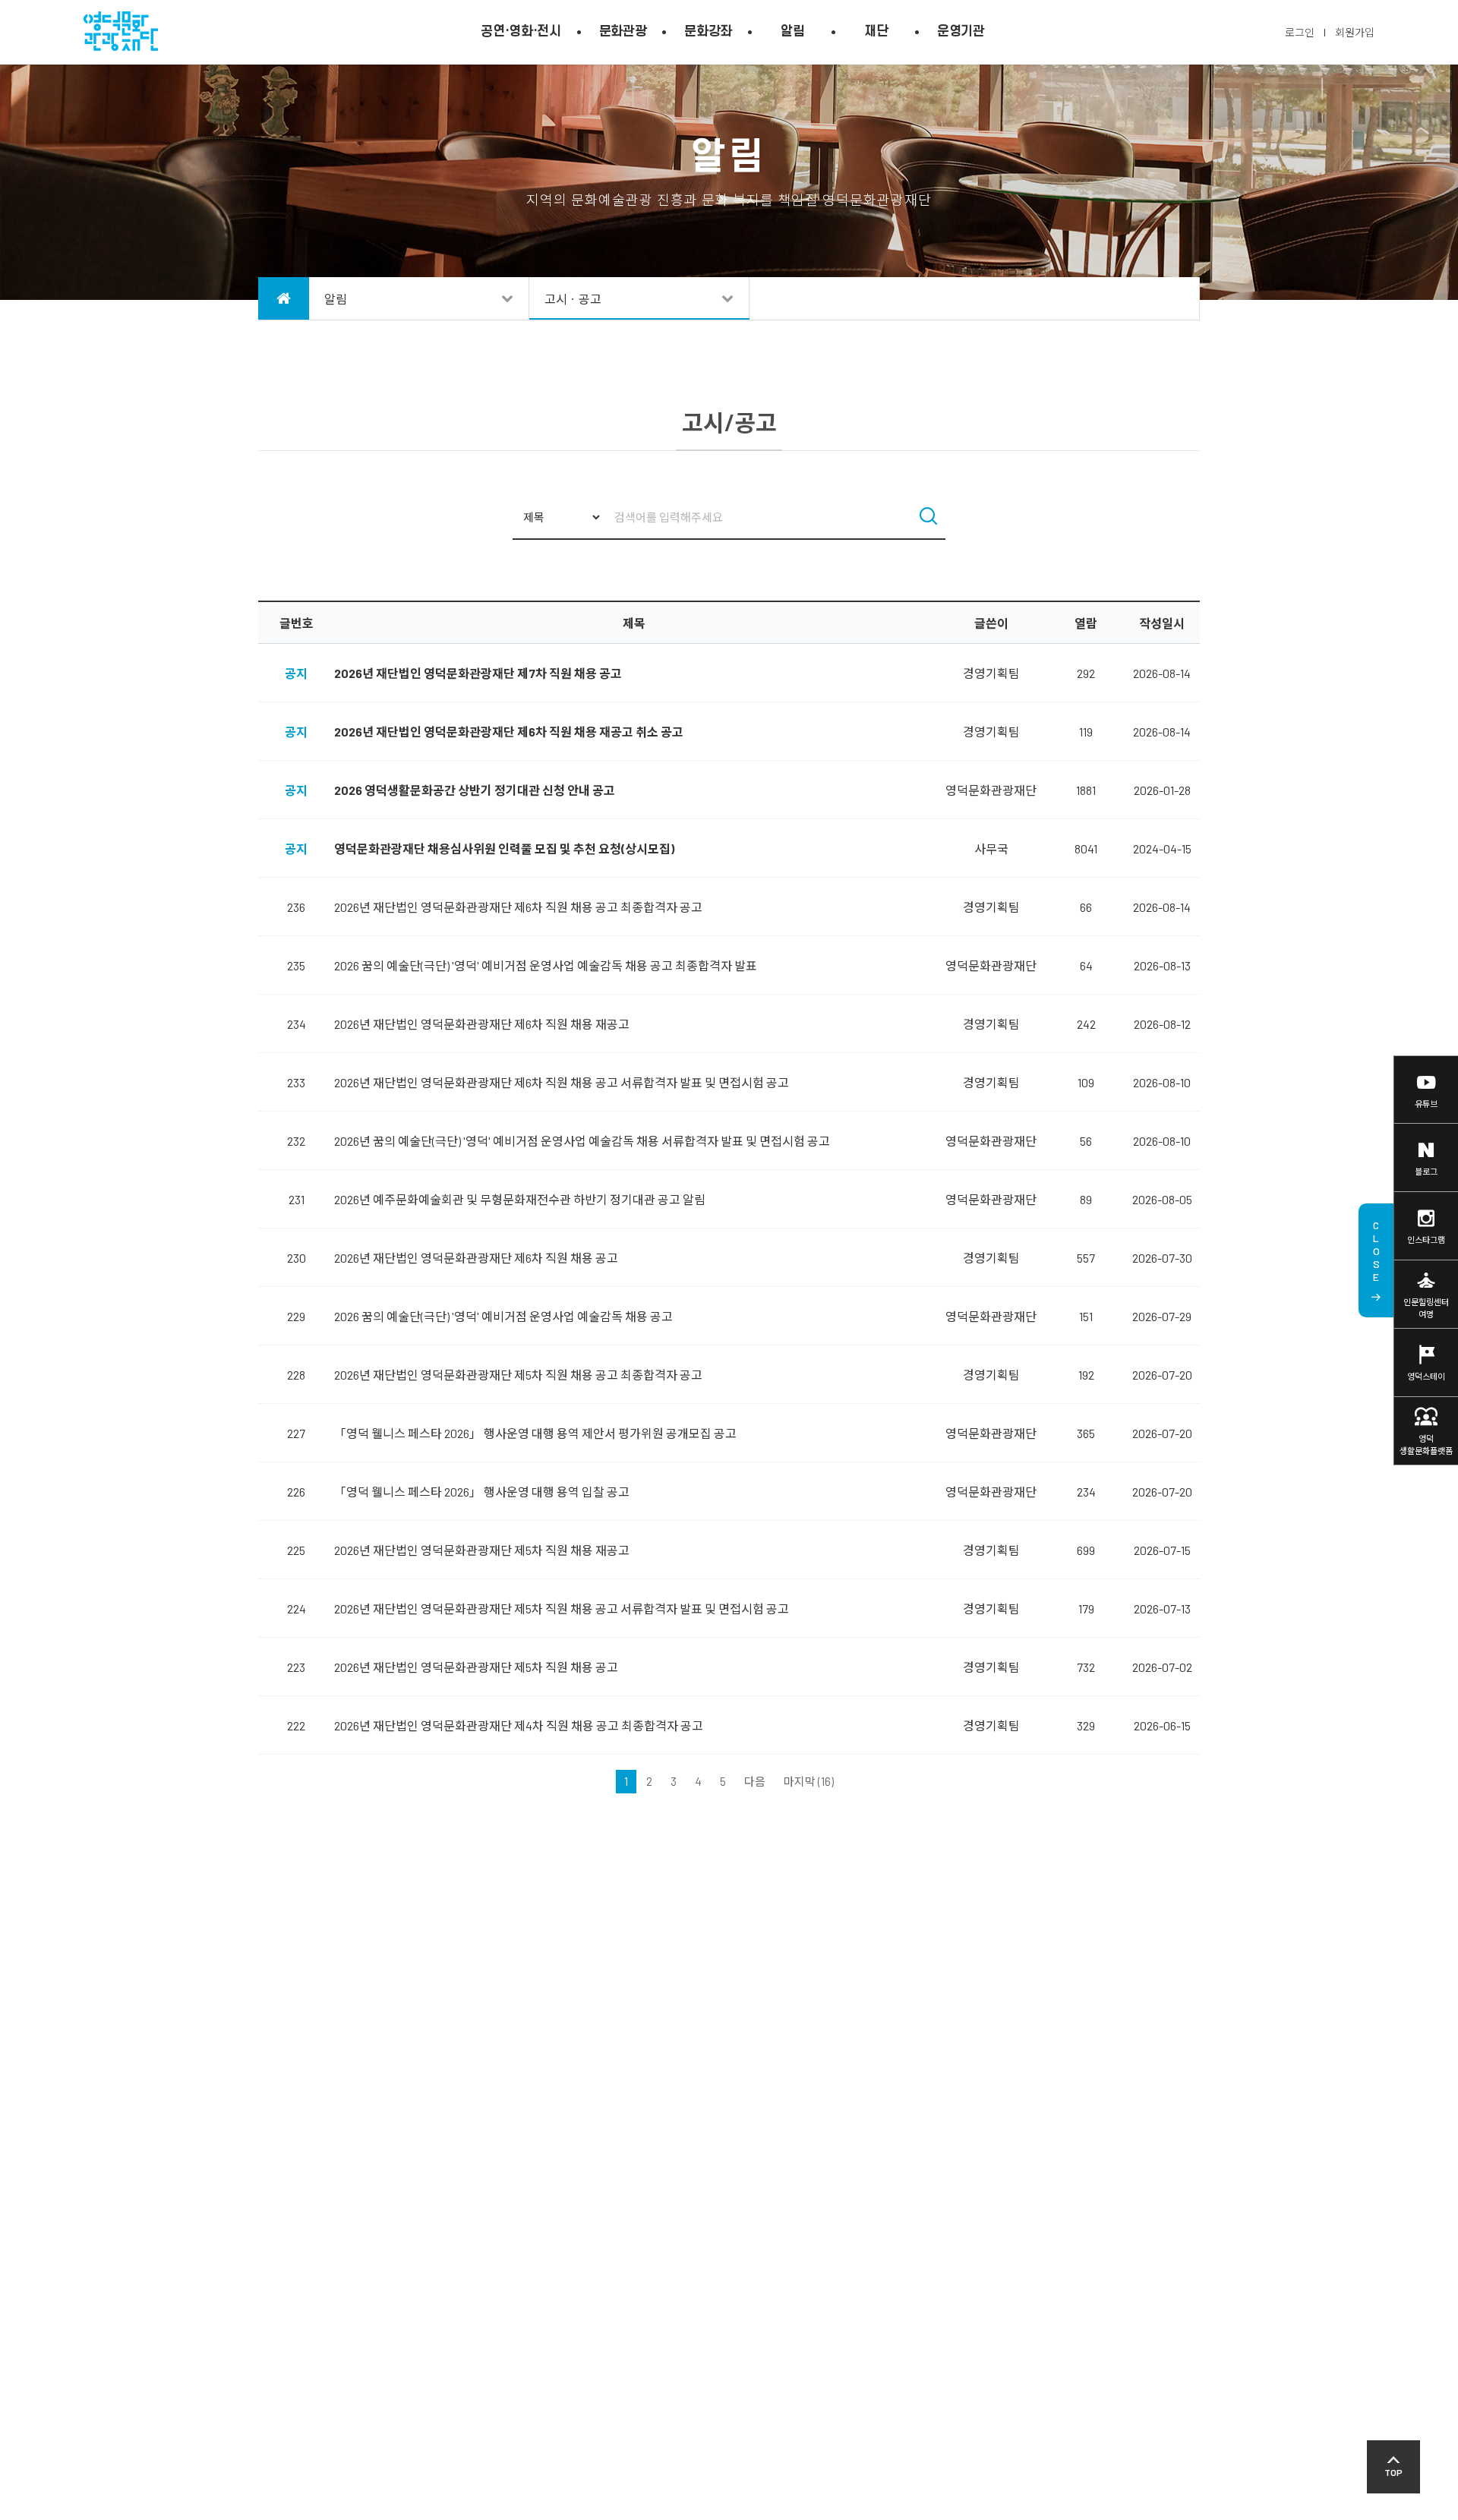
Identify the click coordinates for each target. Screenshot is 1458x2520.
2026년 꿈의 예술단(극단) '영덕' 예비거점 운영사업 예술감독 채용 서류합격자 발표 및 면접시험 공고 (582, 1141)
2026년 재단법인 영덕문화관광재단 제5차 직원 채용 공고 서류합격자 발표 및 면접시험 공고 (562, 1609)
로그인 (1300, 32)
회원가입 (1355, 32)
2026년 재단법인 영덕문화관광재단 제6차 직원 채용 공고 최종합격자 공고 (518, 907)
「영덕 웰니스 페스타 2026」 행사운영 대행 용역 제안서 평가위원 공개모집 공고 (535, 1433)
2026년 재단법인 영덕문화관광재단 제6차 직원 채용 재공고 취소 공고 (509, 732)
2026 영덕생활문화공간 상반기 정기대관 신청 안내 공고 (475, 790)
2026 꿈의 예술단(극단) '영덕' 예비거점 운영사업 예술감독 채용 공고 (503, 1316)
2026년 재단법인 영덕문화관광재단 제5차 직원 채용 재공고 (482, 1550)
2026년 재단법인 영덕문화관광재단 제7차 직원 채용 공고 (478, 673)
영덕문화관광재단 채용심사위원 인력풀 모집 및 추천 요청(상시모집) (504, 848)
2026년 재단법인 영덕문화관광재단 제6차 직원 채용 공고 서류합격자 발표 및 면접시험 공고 (562, 1082)
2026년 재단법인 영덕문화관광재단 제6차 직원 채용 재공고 (482, 1024)
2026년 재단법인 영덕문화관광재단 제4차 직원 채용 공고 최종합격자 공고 (519, 1725)
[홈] (284, 298)
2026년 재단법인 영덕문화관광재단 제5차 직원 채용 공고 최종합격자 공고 (518, 1375)
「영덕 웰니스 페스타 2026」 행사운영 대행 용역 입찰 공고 (482, 1492)
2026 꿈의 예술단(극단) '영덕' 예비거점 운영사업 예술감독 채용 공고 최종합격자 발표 (546, 965)
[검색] (928, 518)
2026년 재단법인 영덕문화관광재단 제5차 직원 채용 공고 (476, 1667)
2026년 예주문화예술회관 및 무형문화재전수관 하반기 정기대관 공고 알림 (520, 1199)
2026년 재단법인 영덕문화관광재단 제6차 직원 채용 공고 (476, 1258)
